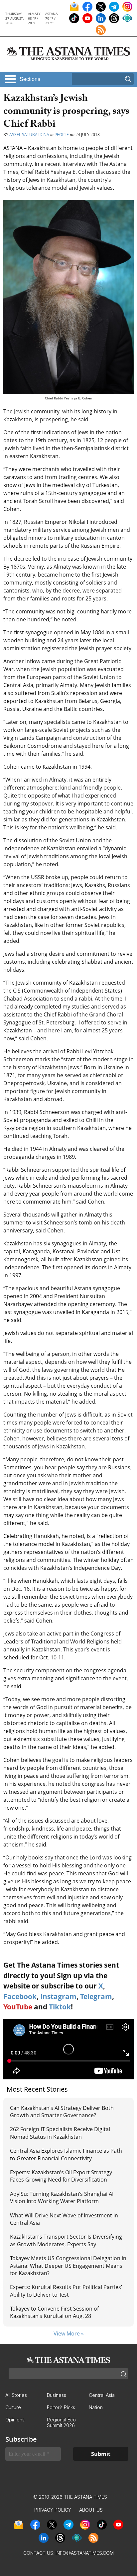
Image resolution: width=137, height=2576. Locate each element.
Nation (96, 2407)
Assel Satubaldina (29, 135)
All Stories (16, 2395)
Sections (30, 79)
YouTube (18, 2007)
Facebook (20, 1996)
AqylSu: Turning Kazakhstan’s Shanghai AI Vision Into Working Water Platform (62, 2197)
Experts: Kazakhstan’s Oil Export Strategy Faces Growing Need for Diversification (61, 2176)
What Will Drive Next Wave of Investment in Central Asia (64, 2219)
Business (57, 2395)
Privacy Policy (53, 2510)
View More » (69, 2333)
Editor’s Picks (61, 2407)
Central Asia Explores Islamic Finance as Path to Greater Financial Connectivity (66, 2154)
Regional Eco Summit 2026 (61, 2422)
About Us (91, 2510)
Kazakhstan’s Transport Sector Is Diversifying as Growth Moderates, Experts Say (66, 2240)
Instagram (58, 1996)
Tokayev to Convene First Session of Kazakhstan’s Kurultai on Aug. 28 (54, 2312)
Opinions (15, 2420)
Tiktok (60, 2007)
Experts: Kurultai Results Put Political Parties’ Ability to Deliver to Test (66, 2291)
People (62, 135)
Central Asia (102, 2395)
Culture (13, 2407)
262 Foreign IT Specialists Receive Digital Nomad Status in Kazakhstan (60, 2133)
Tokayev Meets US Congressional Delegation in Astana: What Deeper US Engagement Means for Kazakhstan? (68, 2266)
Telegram (96, 1996)
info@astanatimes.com (85, 2553)
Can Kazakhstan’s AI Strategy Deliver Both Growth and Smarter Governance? (62, 2112)
